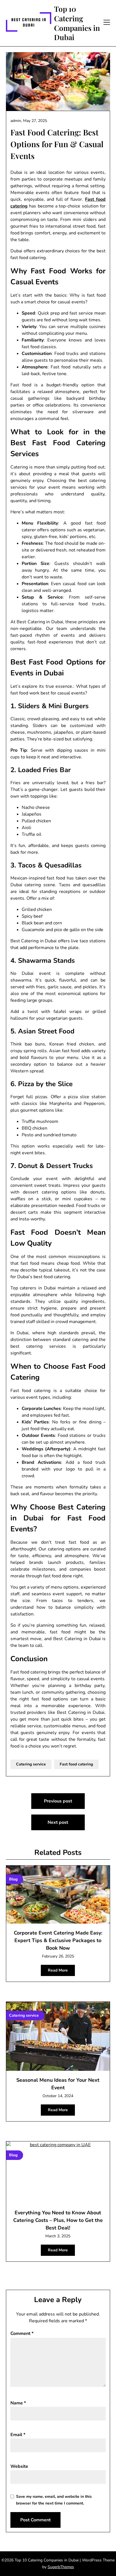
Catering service (31, 1764)
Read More (58, 1970)
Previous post (58, 1801)
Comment (22, 2333)
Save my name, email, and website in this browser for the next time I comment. (54, 2500)
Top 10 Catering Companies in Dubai (77, 23)
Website (19, 2466)
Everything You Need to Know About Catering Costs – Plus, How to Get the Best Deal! (58, 2220)
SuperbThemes (61, 2567)
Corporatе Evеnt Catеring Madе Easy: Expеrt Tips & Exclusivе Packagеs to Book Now (58, 1940)
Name (18, 2403)
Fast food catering (76, 1764)
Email (18, 2435)
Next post (58, 1822)
